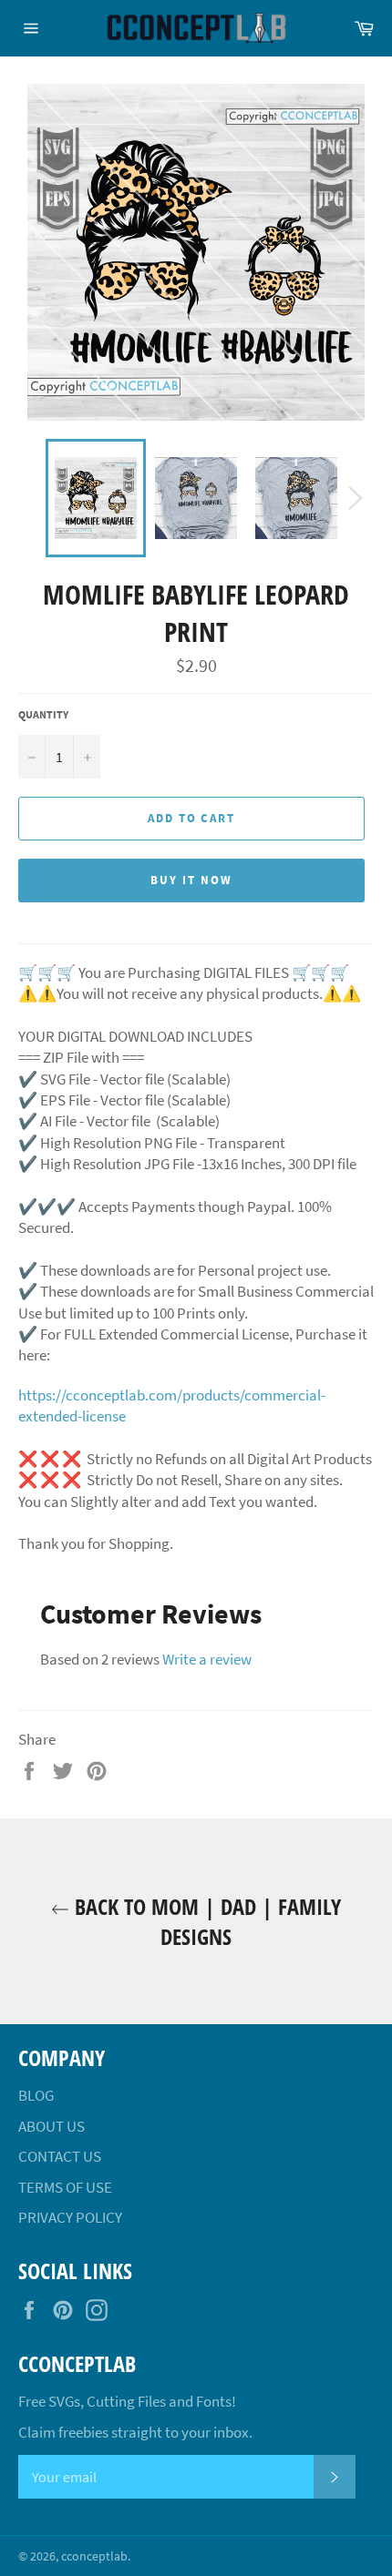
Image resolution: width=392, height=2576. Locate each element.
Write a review (207, 1659)
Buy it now (191, 880)
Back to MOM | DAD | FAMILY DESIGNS (205, 1921)
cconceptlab (94, 2556)
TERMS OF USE (65, 2187)
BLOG (36, 2095)
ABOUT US (52, 2126)
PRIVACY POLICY (70, 2217)
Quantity (43, 714)
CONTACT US (60, 2156)
